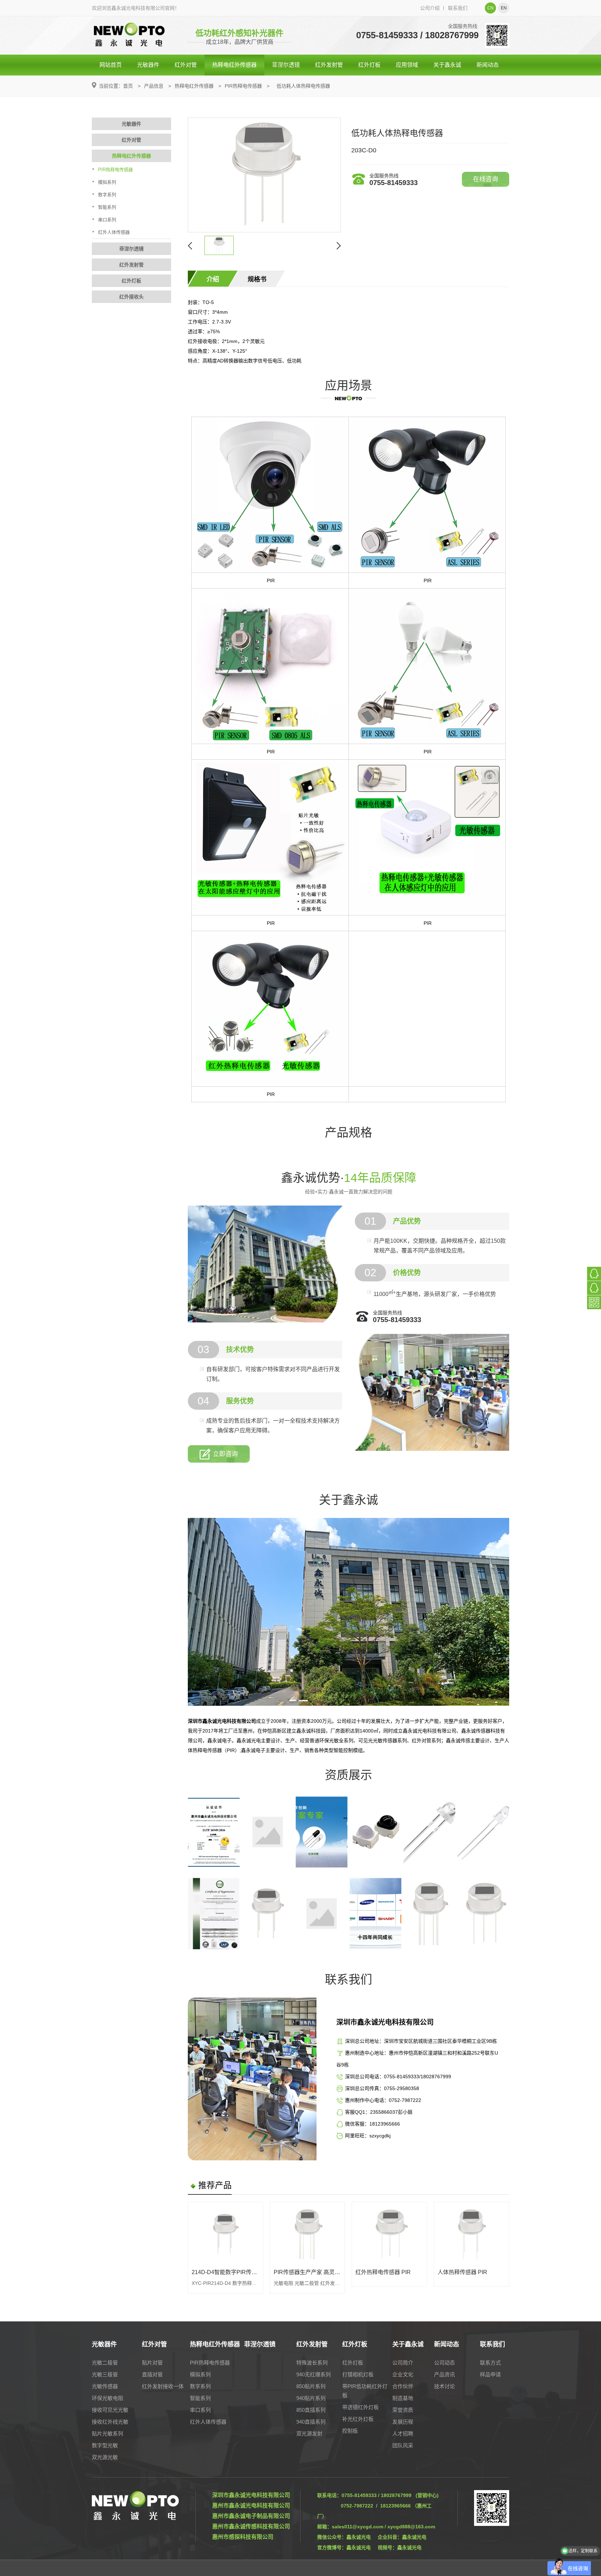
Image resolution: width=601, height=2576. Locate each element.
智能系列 (107, 207)
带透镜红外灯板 (360, 2407)
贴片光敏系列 (107, 2434)
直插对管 (152, 2374)
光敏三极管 (105, 2374)
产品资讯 (444, 2374)
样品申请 (490, 2374)
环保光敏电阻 (107, 2398)
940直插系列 (311, 2422)
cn (490, 8)
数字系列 (107, 195)
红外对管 (186, 65)
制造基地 (403, 2398)
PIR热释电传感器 (243, 86)
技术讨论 (444, 2386)
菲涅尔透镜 (286, 65)
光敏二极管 (105, 2363)
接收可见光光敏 (110, 2410)
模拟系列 (107, 182)
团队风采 (403, 2445)
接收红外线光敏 (110, 2422)
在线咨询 (486, 179)
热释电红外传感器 (234, 65)
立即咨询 (225, 1454)
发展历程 (403, 2422)
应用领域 (407, 65)
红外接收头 (131, 297)
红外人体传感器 (114, 232)
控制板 (350, 2431)
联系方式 (490, 2363)
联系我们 (458, 8)
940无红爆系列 (314, 2374)
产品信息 (154, 86)
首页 (128, 86)
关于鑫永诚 (447, 65)
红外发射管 (329, 65)
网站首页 (111, 65)
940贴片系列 (311, 2398)
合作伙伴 (403, 2386)
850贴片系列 (311, 2386)
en (504, 8)
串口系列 (107, 220)
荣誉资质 (403, 2410)
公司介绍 (430, 8)
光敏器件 (148, 65)
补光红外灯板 (358, 2419)
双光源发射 (309, 2434)
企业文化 (403, 2374)
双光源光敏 (105, 2457)
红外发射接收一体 (163, 2386)
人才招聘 (403, 2434)
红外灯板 (369, 65)
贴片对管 (152, 2363)
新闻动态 (488, 65)
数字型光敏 (105, 2445)
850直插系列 (311, 2410)
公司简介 (403, 2363)
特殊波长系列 (312, 2363)
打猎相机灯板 (358, 2374)
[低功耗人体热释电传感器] (264, 175)
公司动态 (444, 2363)
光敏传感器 (105, 2386)
